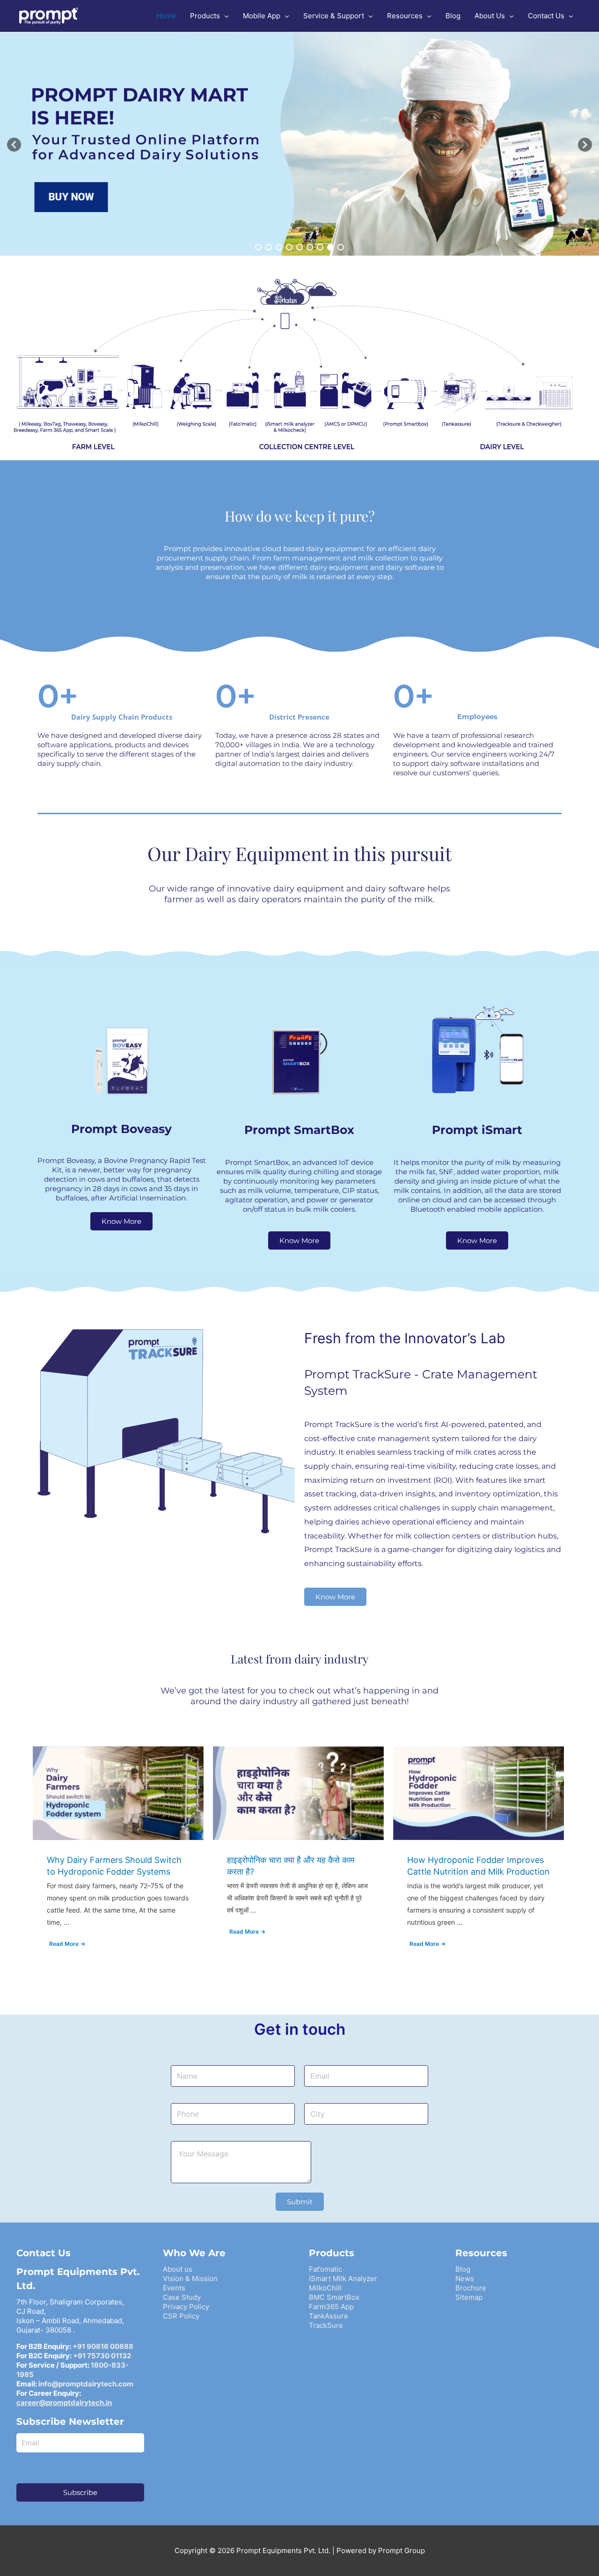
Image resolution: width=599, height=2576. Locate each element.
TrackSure (326, 2325)
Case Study (182, 2297)
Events (174, 2288)
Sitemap (469, 2297)
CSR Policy (181, 2316)
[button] (14, 145)
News (465, 2278)
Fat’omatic (325, 2269)
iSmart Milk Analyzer (343, 2278)
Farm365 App (331, 2307)
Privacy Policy (186, 2307)
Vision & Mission (190, 2278)
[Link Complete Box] (118, 1856)
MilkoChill (325, 2288)
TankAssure (329, 2316)
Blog (463, 2269)
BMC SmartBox (334, 2297)
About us (178, 2269)
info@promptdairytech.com (86, 2384)
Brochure (471, 2288)
